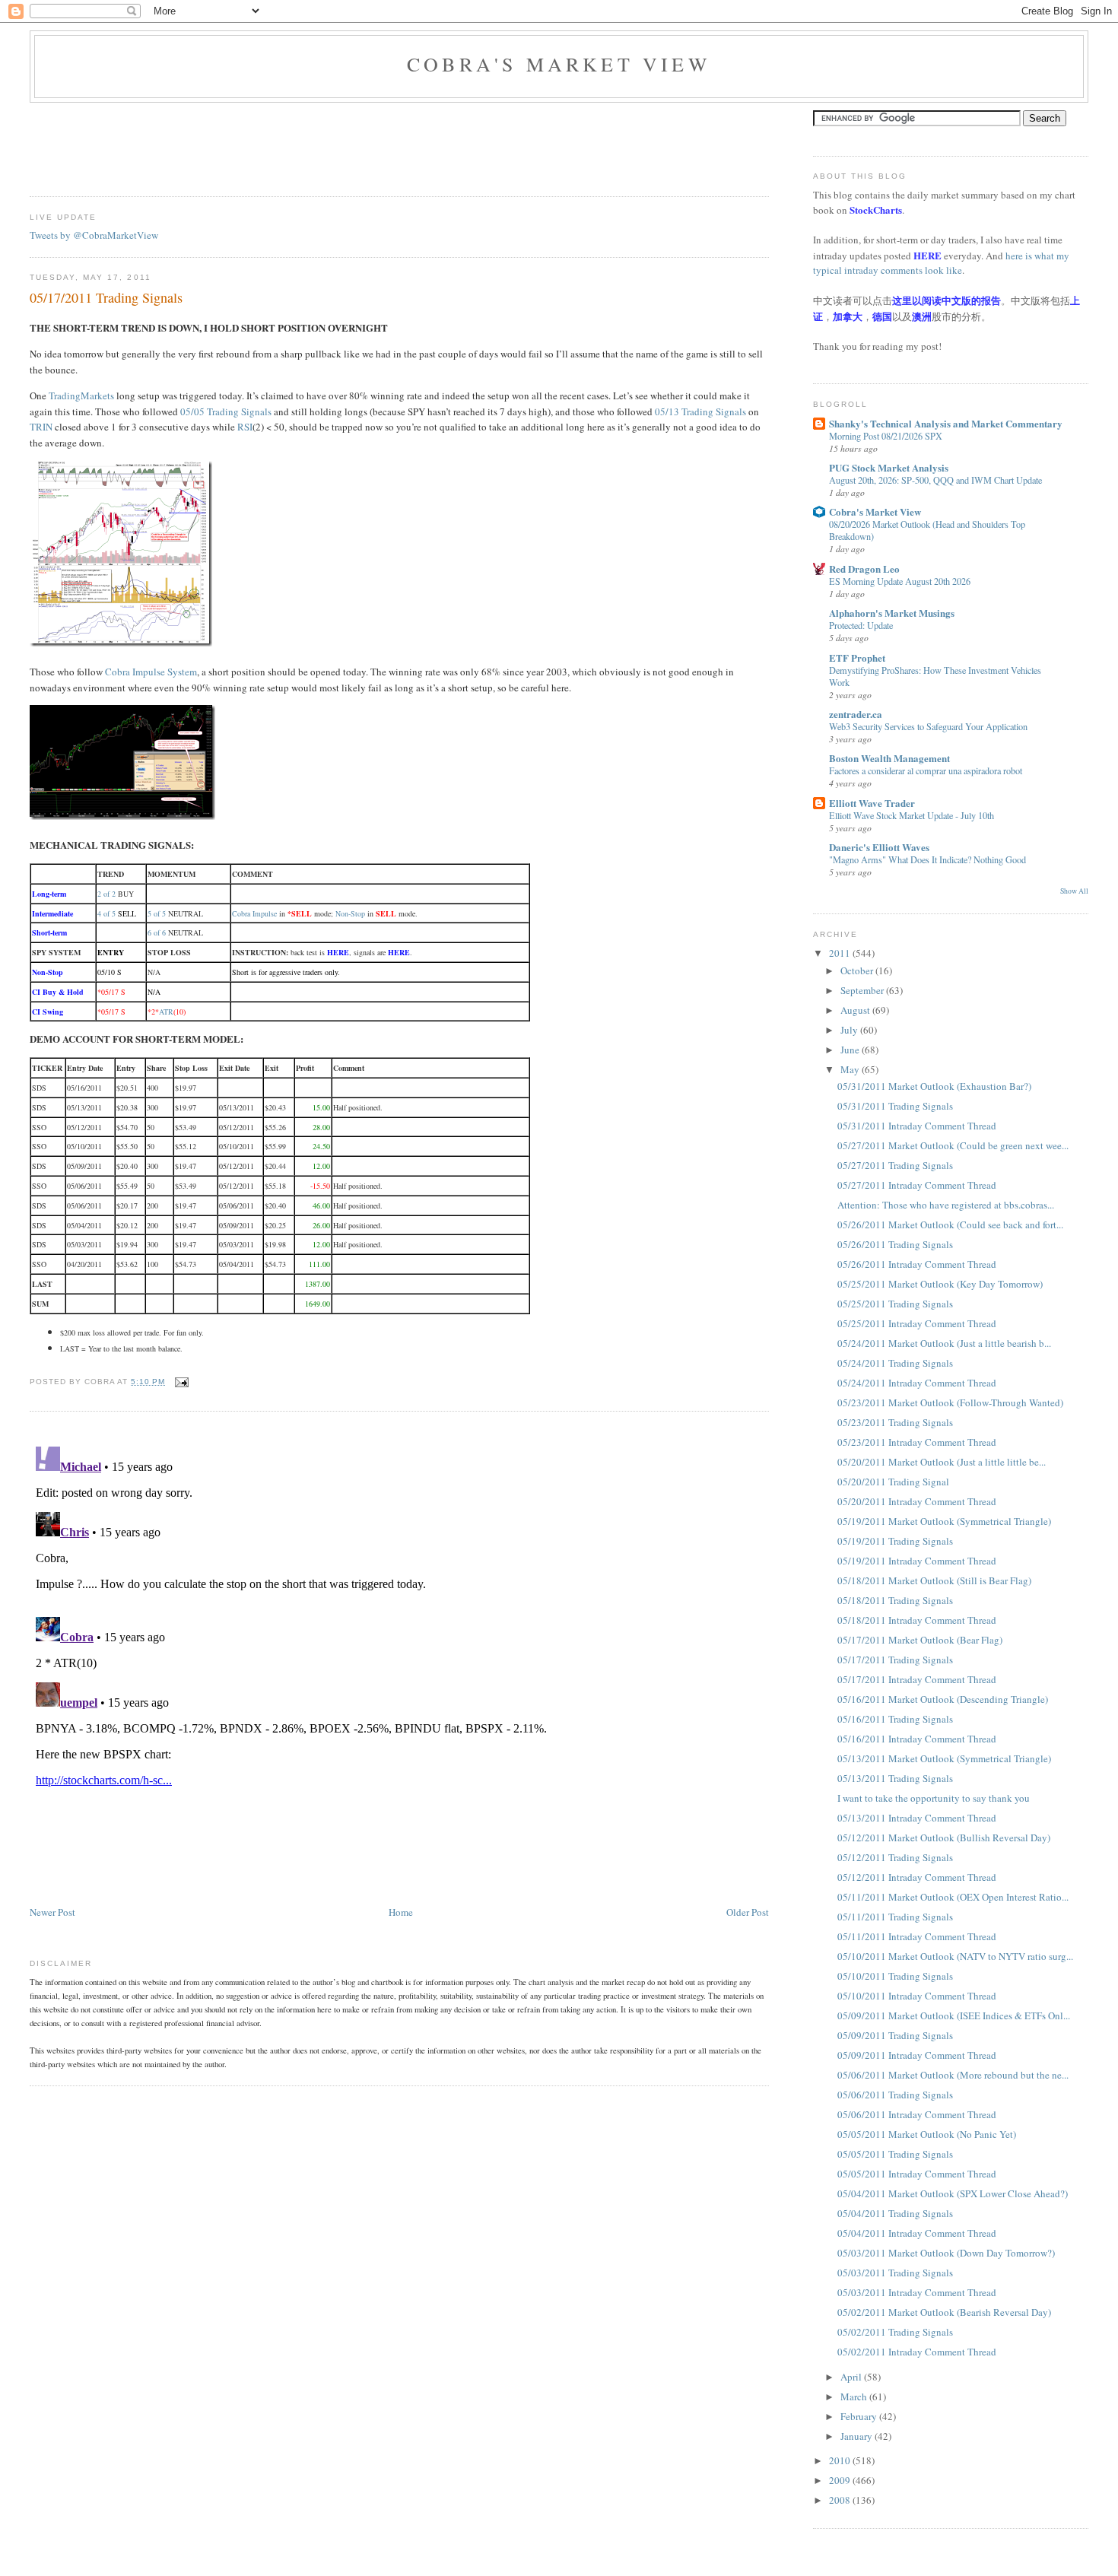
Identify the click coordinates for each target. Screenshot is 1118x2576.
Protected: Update (861, 625)
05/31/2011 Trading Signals (895, 1106)
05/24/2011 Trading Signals (895, 1363)
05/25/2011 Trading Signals (895, 1304)
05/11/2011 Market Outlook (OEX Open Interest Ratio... (953, 1897)
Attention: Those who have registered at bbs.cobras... (946, 1205)
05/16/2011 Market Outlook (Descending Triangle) (943, 1699)
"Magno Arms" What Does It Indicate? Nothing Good (927, 859)
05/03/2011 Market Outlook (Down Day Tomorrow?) (946, 2253)
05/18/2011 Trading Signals (895, 1600)
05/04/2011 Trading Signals (895, 2213)
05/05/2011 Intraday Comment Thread (917, 2174)
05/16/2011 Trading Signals (895, 1719)
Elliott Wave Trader (872, 803)
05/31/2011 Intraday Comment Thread (917, 1126)
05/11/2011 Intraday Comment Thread (917, 1936)
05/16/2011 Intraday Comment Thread (917, 1739)
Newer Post (52, 1912)
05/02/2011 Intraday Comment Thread (917, 2352)
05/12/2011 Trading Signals (895, 1857)
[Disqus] (399, 1631)
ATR (166, 1012)
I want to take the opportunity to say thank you (934, 1798)
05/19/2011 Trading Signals (895, 1541)
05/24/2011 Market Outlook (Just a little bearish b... (944, 1343)
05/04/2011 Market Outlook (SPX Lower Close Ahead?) (953, 2193)
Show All (1074, 891)
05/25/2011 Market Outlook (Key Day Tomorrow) (940, 1284)
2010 (841, 2460)
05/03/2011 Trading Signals (895, 2273)
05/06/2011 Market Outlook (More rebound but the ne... (953, 2075)
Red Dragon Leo (864, 569)
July (850, 1030)
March (855, 2397)
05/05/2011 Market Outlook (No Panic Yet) (927, 2134)
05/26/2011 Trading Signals (895, 1244)
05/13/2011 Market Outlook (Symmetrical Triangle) (944, 1758)
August (856, 1010)
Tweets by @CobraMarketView (94, 235)
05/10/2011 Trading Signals (895, 1976)
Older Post (748, 1912)
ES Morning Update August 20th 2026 (900, 581)
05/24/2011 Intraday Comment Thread (917, 1383)
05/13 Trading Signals (700, 411)
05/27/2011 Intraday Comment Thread (917, 1185)
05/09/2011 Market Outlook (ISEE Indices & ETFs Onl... (954, 2015)
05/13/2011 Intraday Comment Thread (917, 1818)
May (851, 1069)
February (860, 2416)
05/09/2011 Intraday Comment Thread (917, 2055)
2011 (841, 953)
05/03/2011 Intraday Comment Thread (917, 2292)
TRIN (41, 427)
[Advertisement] (306, 145)
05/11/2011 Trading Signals (895, 1917)
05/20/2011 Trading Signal (893, 1482)
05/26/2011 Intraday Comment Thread (917, 1264)
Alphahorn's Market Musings (892, 613)
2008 (841, 2500)
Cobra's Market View (559, 64)
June (851, 1050)
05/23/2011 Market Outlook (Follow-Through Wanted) (950, 1402)
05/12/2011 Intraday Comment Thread (917, 1877)
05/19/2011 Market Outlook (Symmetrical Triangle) (944, 1521)
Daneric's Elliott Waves (879, 847)
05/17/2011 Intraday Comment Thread (917, 1679)
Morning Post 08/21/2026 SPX (886, 436)
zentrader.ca (856, 714)
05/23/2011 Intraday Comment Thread (917, 1442)
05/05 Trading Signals (226, 411)
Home (401, 1912)
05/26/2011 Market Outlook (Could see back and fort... (950, 1224)
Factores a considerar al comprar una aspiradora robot (926, 770)
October (858, 970)
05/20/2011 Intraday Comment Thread (917, 1501)
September (863, 990)
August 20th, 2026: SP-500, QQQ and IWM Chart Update (935, 480)
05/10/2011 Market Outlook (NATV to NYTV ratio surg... (955, 1956)
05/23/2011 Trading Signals (895, 1422)
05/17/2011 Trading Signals (106, 297)
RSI (245, 427)
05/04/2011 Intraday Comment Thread (917, 2233)
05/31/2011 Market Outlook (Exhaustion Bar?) (934, 1086)
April (852, 2377)
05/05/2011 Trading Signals (895, 2154)
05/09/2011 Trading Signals (895, 2035)
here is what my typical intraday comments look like (941, 263)
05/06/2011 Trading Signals (895, 2095)
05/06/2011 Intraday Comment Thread (917, 2114)
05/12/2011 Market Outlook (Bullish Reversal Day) (944, 1838)
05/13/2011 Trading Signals (895, 1778)
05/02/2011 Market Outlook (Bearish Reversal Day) (944, 2312)
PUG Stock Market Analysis (889, 467)
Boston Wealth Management (889, 758)
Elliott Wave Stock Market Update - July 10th (912, 815)
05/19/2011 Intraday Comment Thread (917, 1561)
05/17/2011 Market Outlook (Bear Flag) (920, 1640)
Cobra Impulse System (151, 672)
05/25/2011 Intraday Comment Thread (917, 1323)
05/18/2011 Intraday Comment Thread (917, 1620)
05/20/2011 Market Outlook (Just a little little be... (942, 1462)
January (858, 2436)
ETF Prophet (857, 657)
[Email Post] (180, 1382)
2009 (841, 2480)
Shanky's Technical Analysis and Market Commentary (946, 423)
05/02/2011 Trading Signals (895, 2332)
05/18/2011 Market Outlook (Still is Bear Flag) (934, 1580)
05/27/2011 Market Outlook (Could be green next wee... (953, 1145)
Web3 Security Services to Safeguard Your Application (928, 726)
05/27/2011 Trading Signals (895, 1165)
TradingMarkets (81, 395)
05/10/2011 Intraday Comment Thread (917, 1996)
